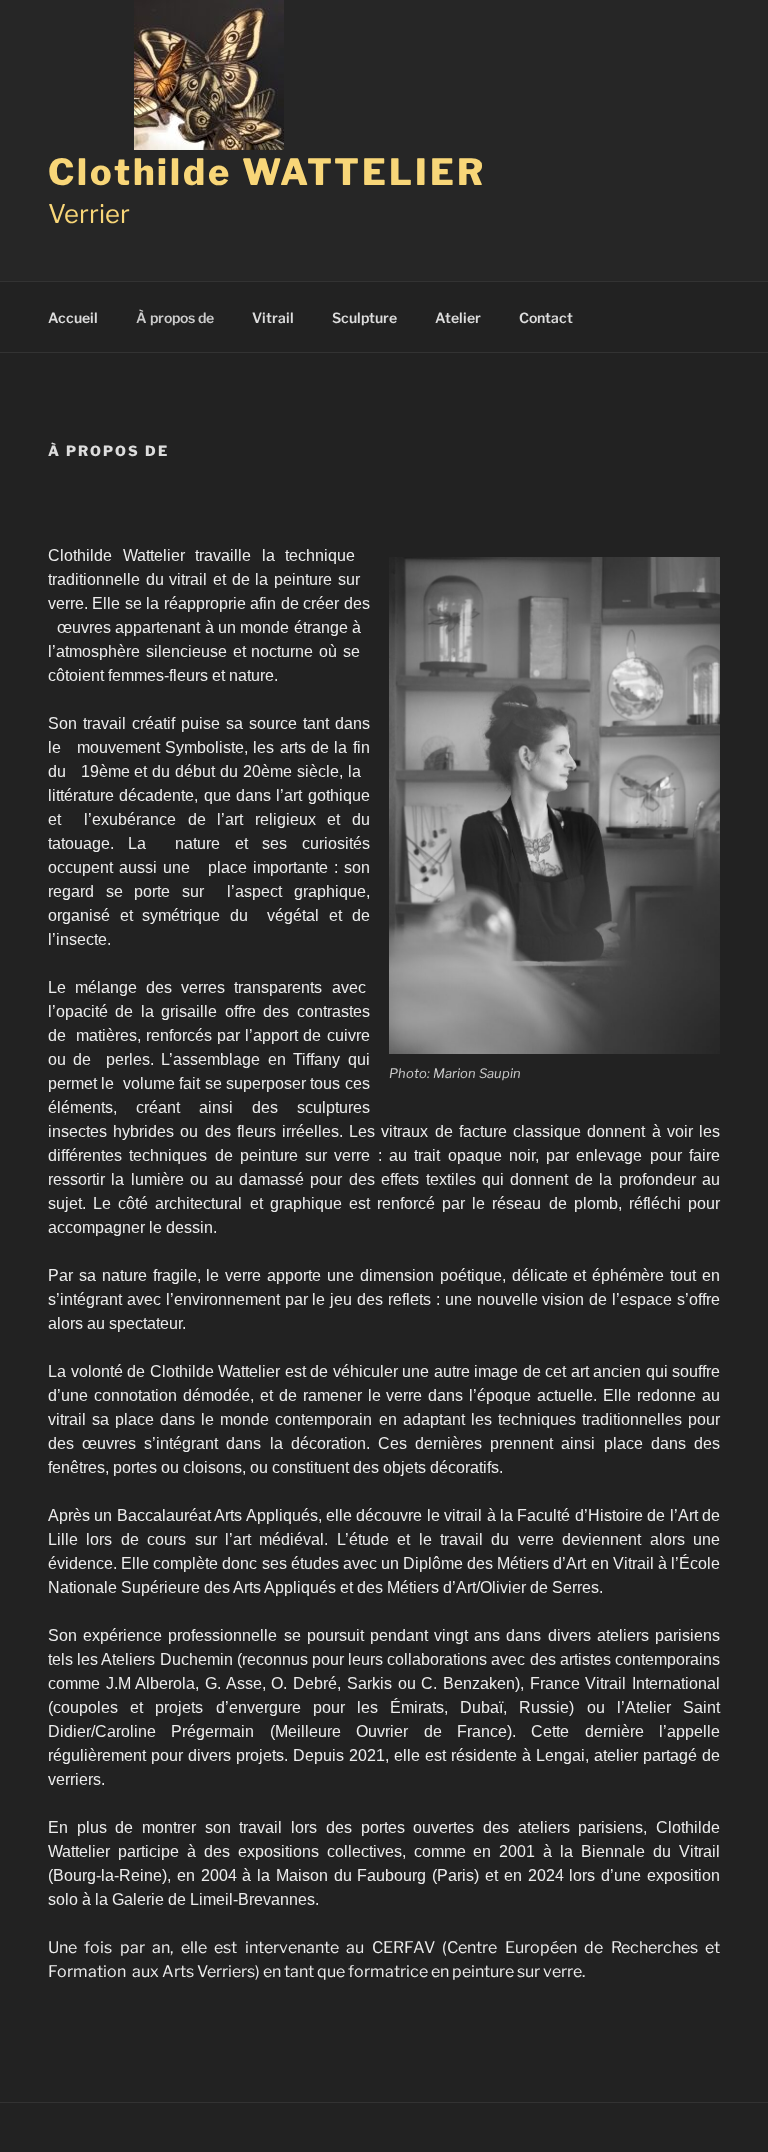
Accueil (73, 317)
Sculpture (364, 317)
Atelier (458, 317)
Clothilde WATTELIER (267, 172)
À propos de (175, 317)
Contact (546, 317)
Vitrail (273, 317)
